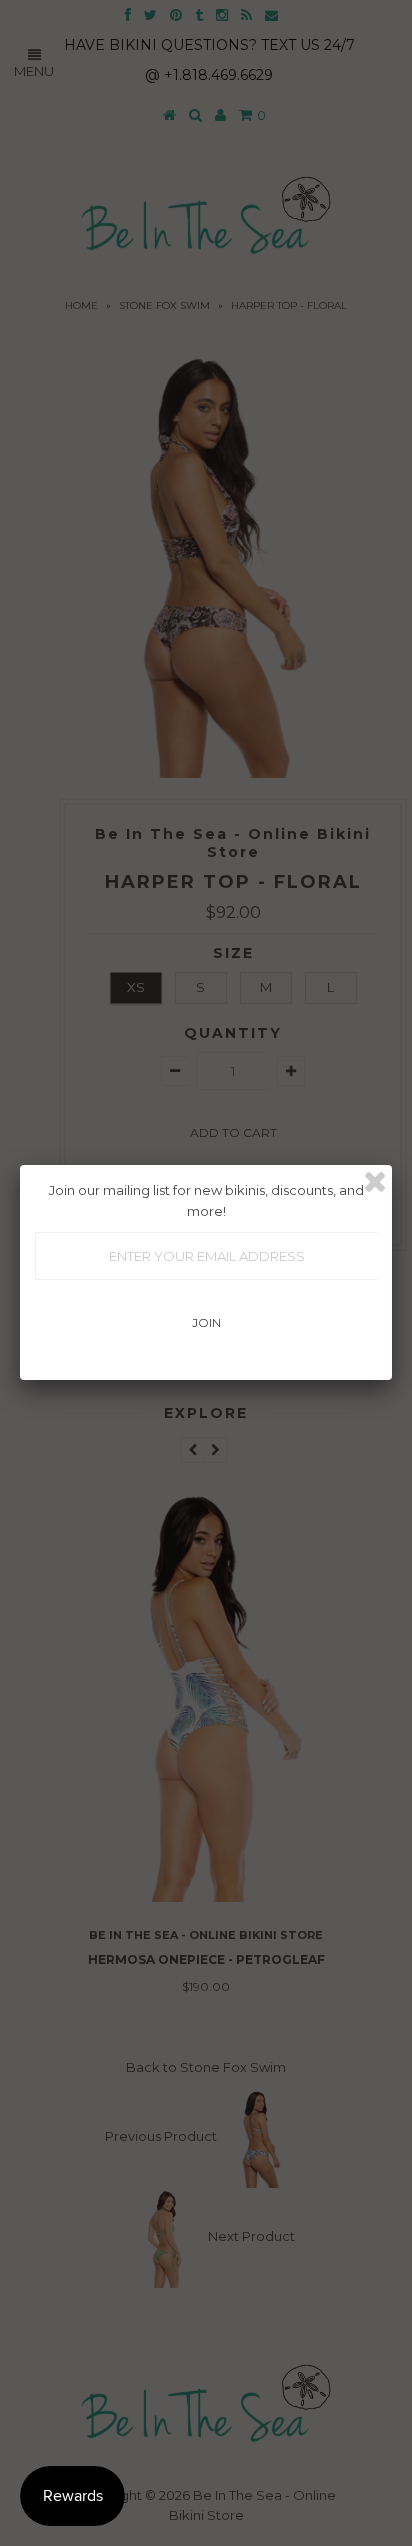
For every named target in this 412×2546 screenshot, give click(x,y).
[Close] (375, 1182)
